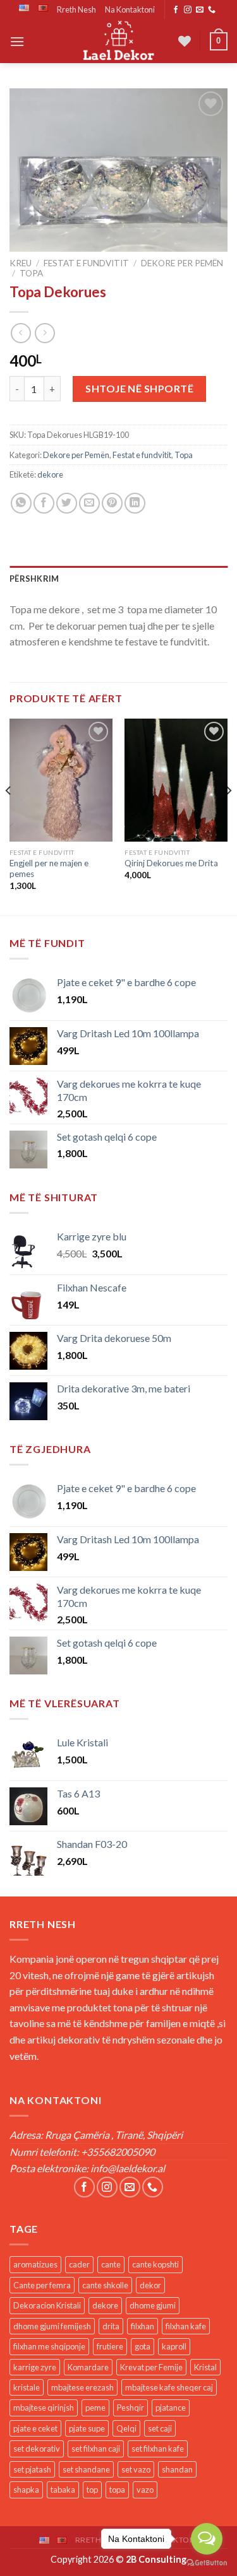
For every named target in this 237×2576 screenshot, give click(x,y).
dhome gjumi (153, 2305)
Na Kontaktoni (130, 9)
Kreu (21, 263)
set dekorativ (37, 2449)
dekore (50, 474)
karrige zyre (35, 2367)
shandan (177, 2469)
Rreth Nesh (76, 9)
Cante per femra (42, 2285)
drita (111, 2326)
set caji (160, 2428)
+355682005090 (118, 2152)
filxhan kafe (186, 2326)
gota (143, 2346)
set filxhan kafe (158, 2449)
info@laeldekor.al (128, 2168)
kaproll (174, 2346)
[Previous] (9, 816)
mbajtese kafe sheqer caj (169, 2387)
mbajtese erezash (82, 2387)
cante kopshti (155, 2264)
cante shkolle (105, 2285)
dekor (150, 2285)
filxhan (143, 2326)
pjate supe (87, 2428)
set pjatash (32, 2469)
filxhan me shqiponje (49, 2346)
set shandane (86, 2469)
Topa (31, 273)
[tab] (118, 579)
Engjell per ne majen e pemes (49, 869)
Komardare (88, 2367)
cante (111, 2264)
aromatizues (35, 2264)
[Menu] (17, 41)
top (92, 2490)
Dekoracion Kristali (47, 2305)
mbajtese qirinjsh (44, 2408)
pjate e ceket (35, 2428)
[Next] (228, 816)
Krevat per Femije (151, 2367)
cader (79, 2264)
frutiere (110, 2346)
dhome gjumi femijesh (52, 2326)
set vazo (136, 2469)
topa (117, 2490)
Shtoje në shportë (139, 388)
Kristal (205, 2367)
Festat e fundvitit (86, 263)
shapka (26, 2490)
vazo (145, 2490)
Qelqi (126, 2428)
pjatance (171, 2408)
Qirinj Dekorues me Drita (171, 863)
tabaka (63, 2490)
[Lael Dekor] (119, 41)
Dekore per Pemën (182, 263)
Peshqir (131, 2408)
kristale (27, 2387)
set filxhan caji (96, 2449)
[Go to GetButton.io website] (207, 2563)
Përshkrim (34, 579)
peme (95, 2408)
